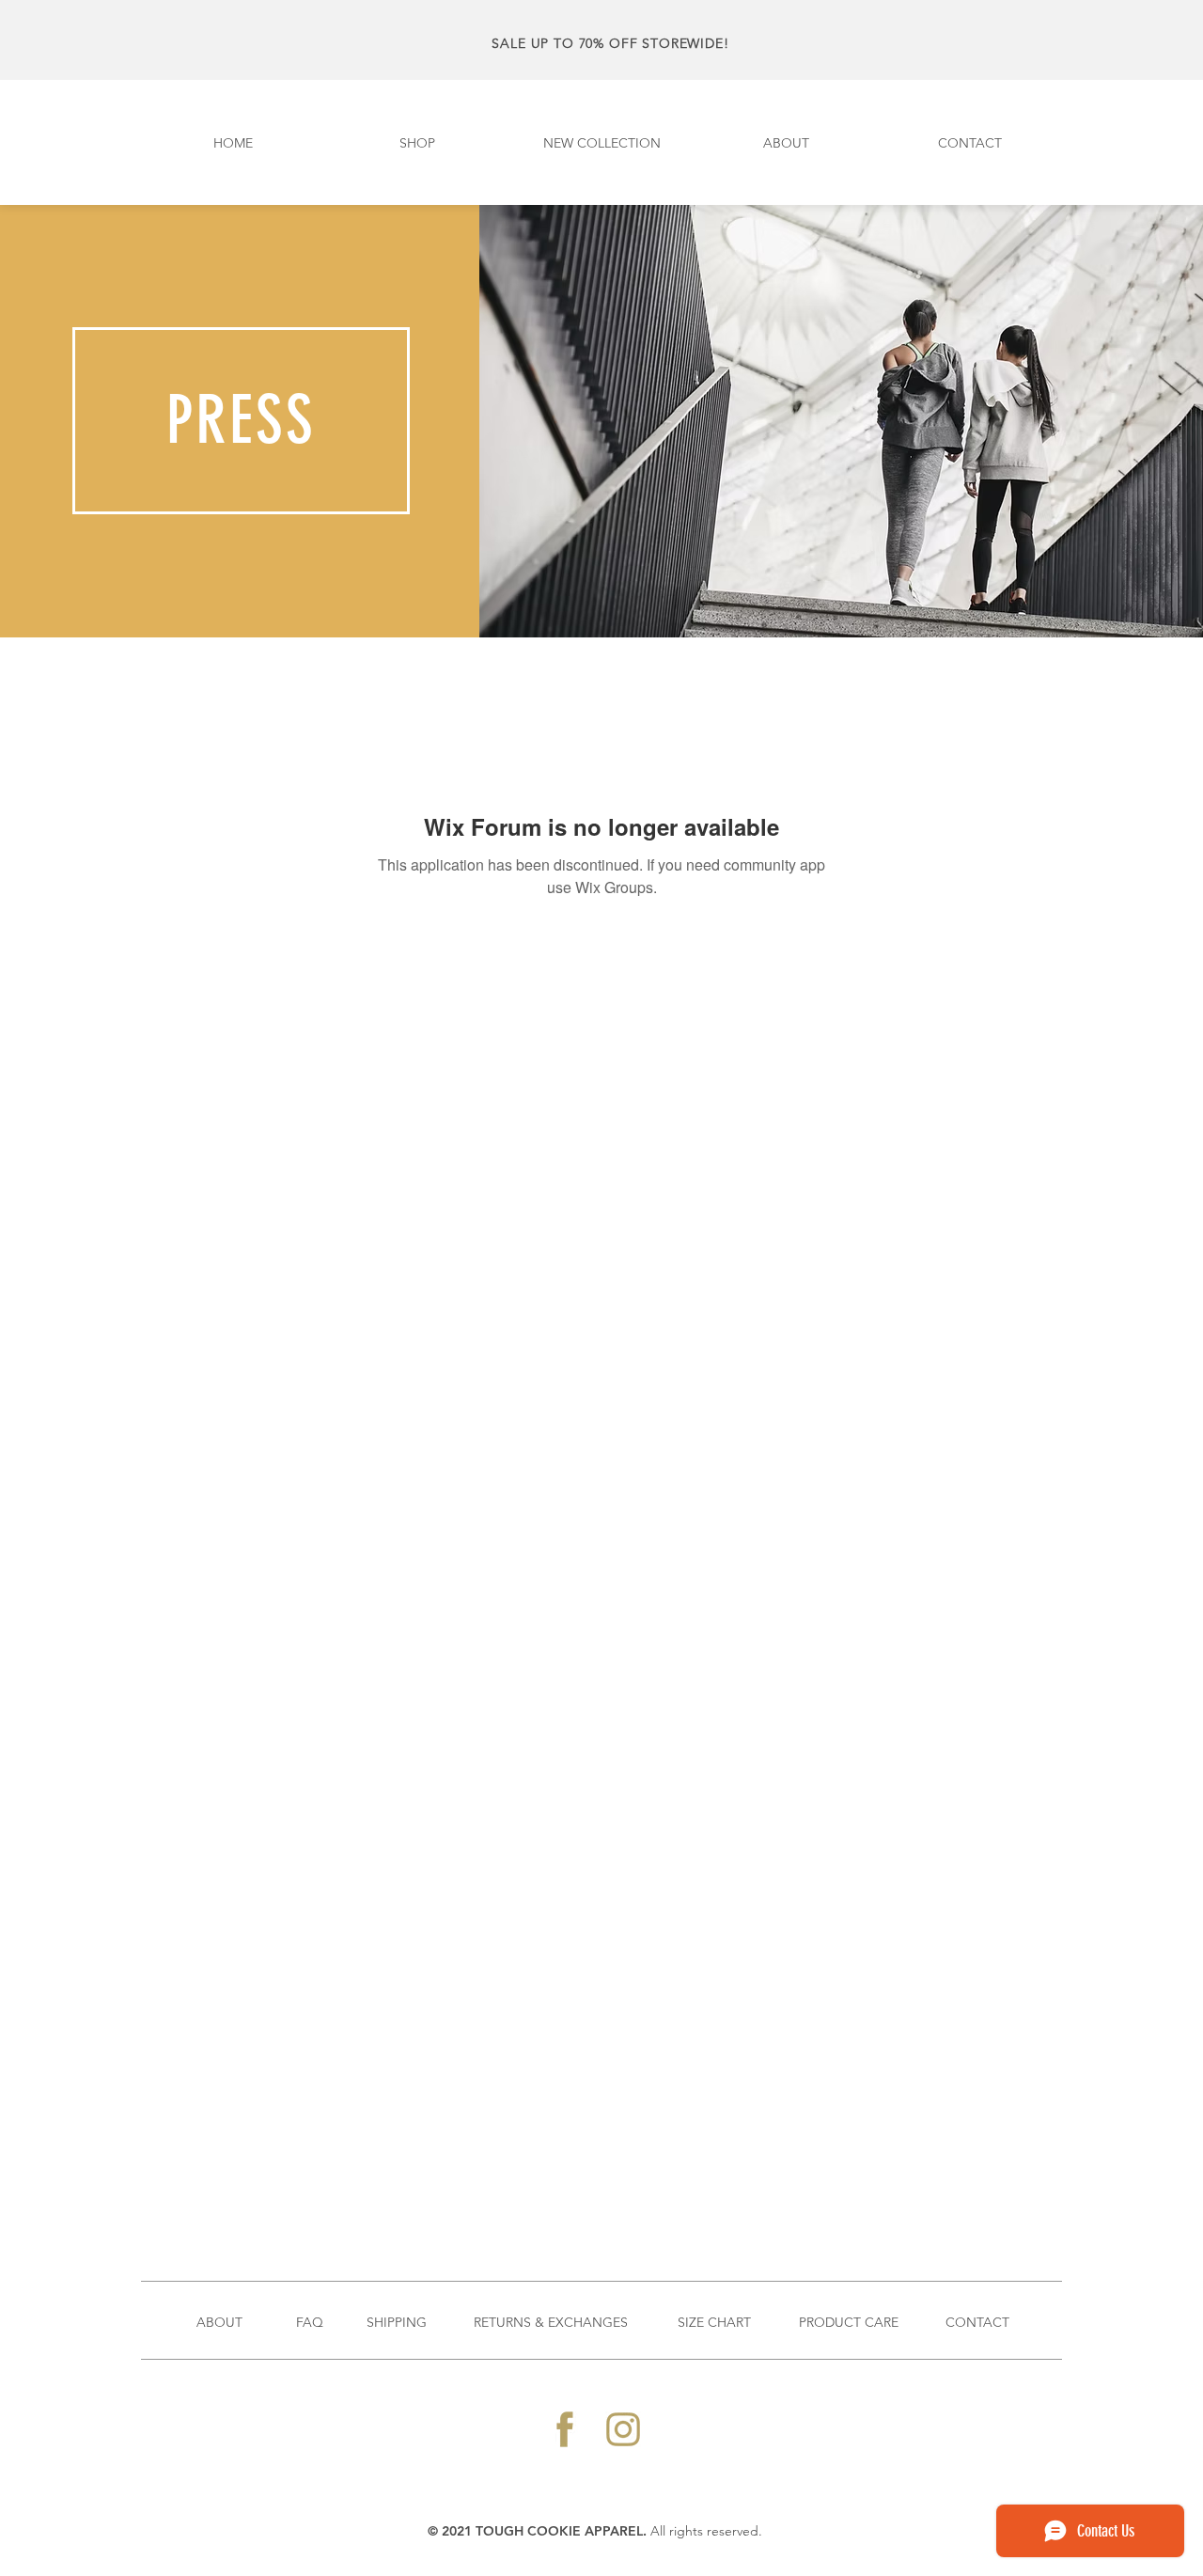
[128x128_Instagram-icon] (623, 2429)
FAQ (310, 2322)
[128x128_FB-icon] (565, 2429)
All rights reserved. (706, 2531)
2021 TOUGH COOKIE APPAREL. (546, 2531)
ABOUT (219, 2322)
